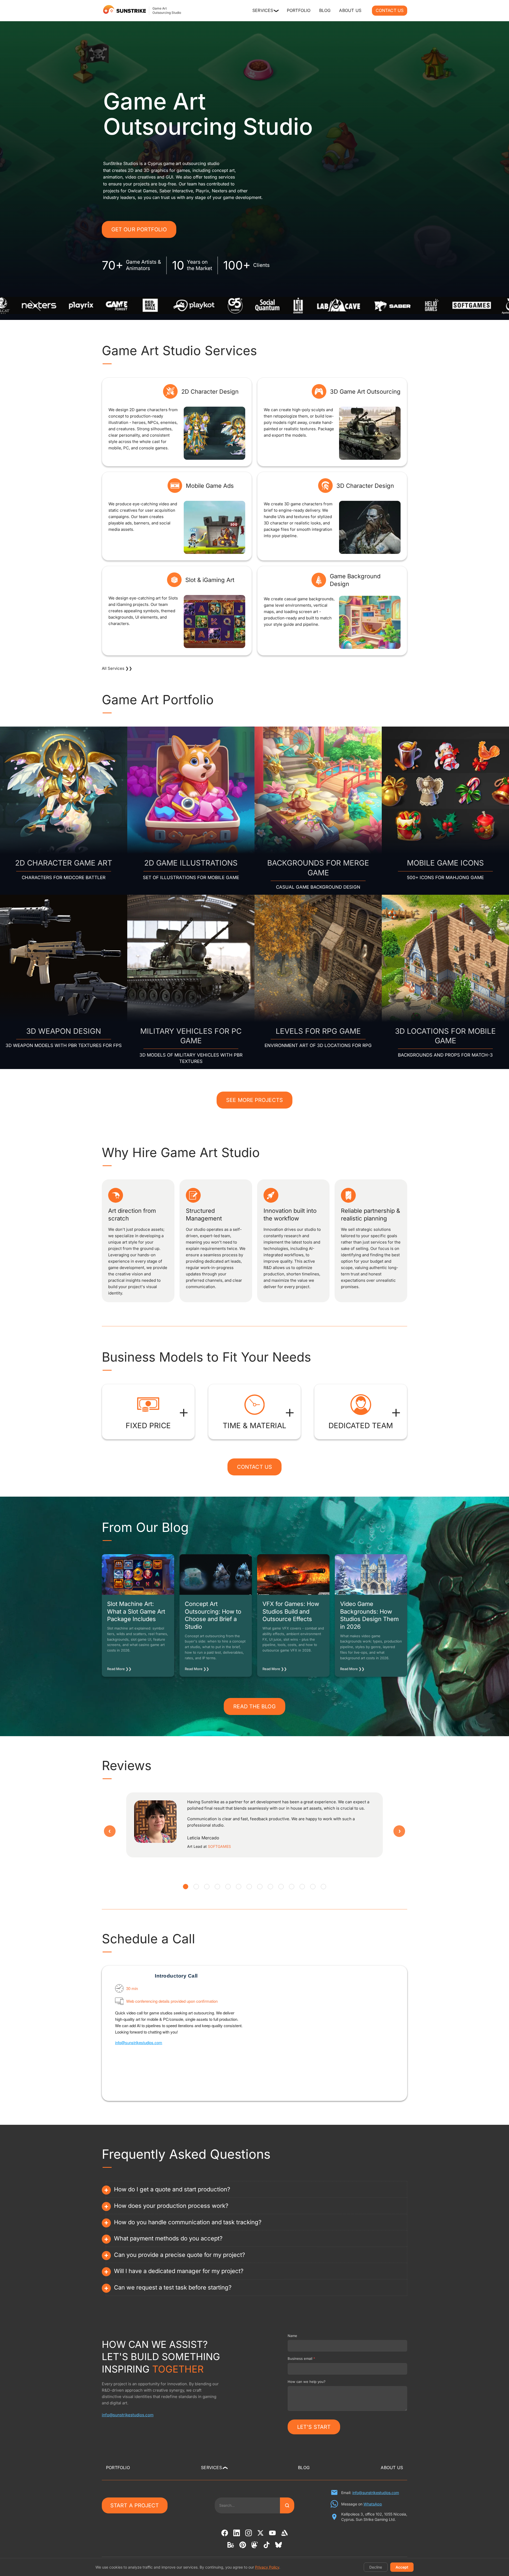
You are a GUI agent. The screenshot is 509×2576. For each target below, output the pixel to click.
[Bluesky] (278, 2545)
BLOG (325, 10)
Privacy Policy (267, 2567)
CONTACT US (390, 10)
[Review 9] (270, 1887)
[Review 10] (281, 1887)
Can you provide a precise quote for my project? (175, 2255)
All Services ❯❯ (117, 668)
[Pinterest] (243, 2545)
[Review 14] (323, 1887)
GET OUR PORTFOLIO (139, 229)
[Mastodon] (255, 2545)
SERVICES (265, 10)
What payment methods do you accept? (164, 2239)
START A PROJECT (135, 2505)
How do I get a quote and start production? (168, 2190)
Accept (402, 2567)
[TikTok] (267, 2545)
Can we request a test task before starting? (169, 2288)
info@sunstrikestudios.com (139, 2042)
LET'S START (314, 2427)
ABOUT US (350, 10)
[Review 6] (239, 1887)
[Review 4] (217, 1887)
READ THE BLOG (254, 1706)
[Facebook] (225, 2533)
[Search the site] (287, 2505)
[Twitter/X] (260, 2533)
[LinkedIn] (237, 2533)
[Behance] (231, 2545)
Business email (301, 2358)
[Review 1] (186, 1887)
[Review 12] (302, 1887)
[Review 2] (196, 1887)
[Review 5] (228, 1887)
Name (292, 2336)
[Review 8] (260, 1887)
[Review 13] (313, 1887)
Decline (376, 2567)
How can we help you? (307, 2382)
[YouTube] (272, 2533)
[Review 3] (207, 1887)
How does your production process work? (167, 2206)
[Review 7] (249, 1887)
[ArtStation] (284, 2533)
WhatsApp (373, 2504)
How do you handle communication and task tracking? (184, 2222)
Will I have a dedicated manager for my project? (175, 2271)
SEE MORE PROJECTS (254, 1100)
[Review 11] (292, 1887)
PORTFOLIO (299, 10)
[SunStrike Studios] (124, 10)
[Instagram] (249, 2533)
